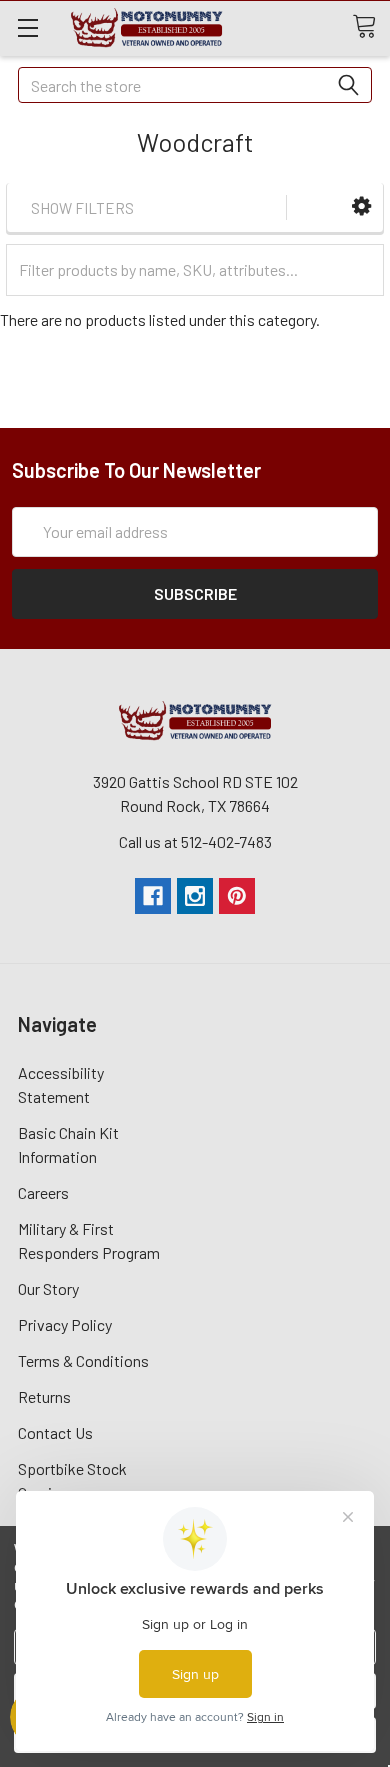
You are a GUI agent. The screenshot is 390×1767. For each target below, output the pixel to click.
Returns (44, 1396)
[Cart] (371, 27)
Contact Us (55, 1432)
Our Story (48, 1288)
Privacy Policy (65, 1324)
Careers (43, 1192)
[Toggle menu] (27, 27)
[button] (361, 206)
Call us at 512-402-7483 (195, 841)
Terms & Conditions (83, 1360)
